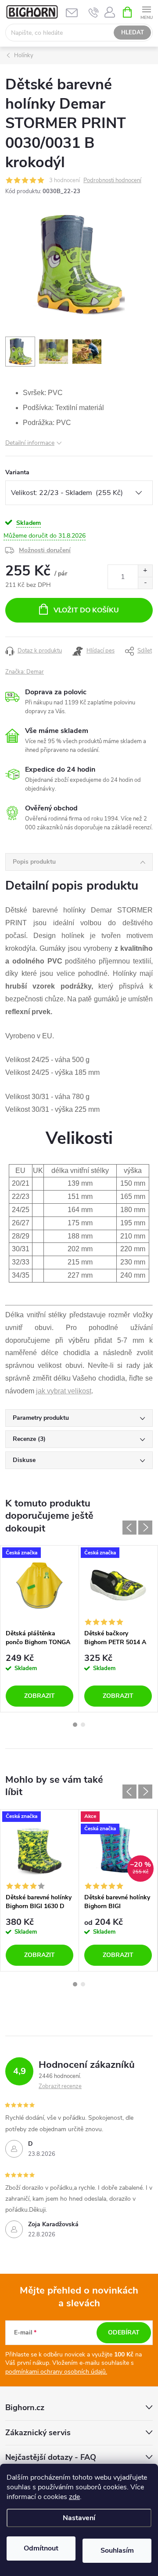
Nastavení (79, 2518)
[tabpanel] (40, 1629)
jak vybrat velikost (64, 1391)
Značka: (25, 672)
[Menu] (146, 12)
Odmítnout (41, 2548)
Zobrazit (39, 1696)
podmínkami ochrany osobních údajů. (56, 2372)
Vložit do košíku (86, 610)
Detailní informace (30, 443)
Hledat (133, 33)
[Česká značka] (39, 1585)
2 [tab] (83, 1725)
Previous (129, 1528)
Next (145, 1528)
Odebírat (124, 2332)
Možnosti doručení (45, 550)
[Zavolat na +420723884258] (94, 12)
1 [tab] (75, 1725)
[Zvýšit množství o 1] (145, 571)
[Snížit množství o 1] (145, 583)
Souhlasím (117, 2550)
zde (74, 2497)
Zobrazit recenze (60, 2086)
